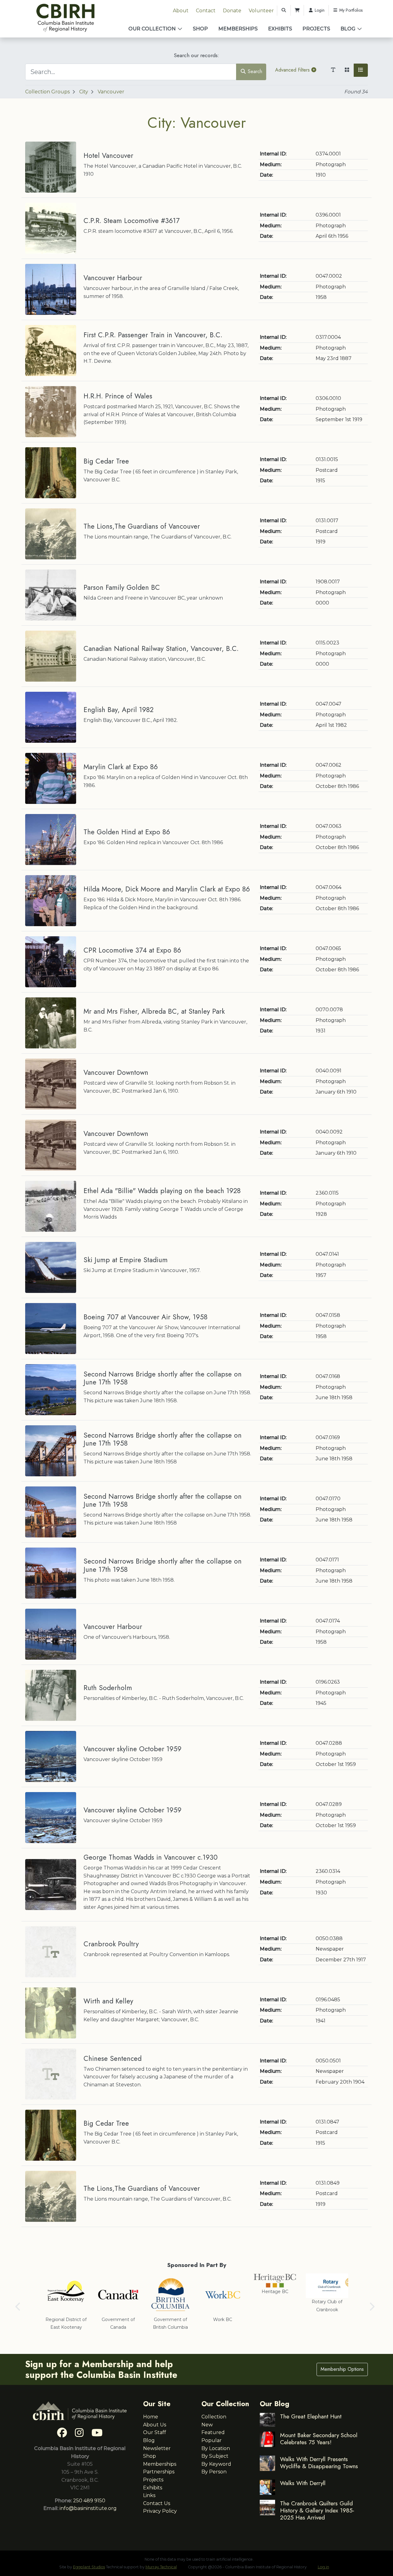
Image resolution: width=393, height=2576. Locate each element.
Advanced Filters (293, 70)
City (84, 92)
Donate (232, 11)
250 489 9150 (89, 2501)
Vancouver (111, 92)
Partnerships (159, 2472)
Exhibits (280, 29)
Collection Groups (47, 92)
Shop (200, 29)
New (207, 2425)
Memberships (238, 29)
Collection (214, 2417)
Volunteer (261, 11)
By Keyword (216, 2464)
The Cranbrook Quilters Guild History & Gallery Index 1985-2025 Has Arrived (317, 2510)
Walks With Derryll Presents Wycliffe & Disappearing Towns (319, 2462)
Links (149, 2495)
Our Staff (155, 2432)
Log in (323, 2567)
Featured (213, 2432)
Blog (348, 29)
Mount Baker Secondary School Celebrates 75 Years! (319, 2439)
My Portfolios (350, 10)
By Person (214, 2472)
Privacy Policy (160, 2511)
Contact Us (157, 2503)
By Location (216, 2448)
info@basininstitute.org (88, 2508)
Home (151, 2417)
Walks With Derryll (303, 2483)
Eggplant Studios (89, 2567)
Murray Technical (161, 2567)
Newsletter (157, 2448)
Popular (212, 2440)
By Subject (215, 2456)
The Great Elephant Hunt (311, 2416)
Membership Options (342, 2369)
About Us (155, 2425)
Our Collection (152, 29)
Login (319, 10)
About (181, 11)
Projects (316, 29)
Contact (206, 11)
